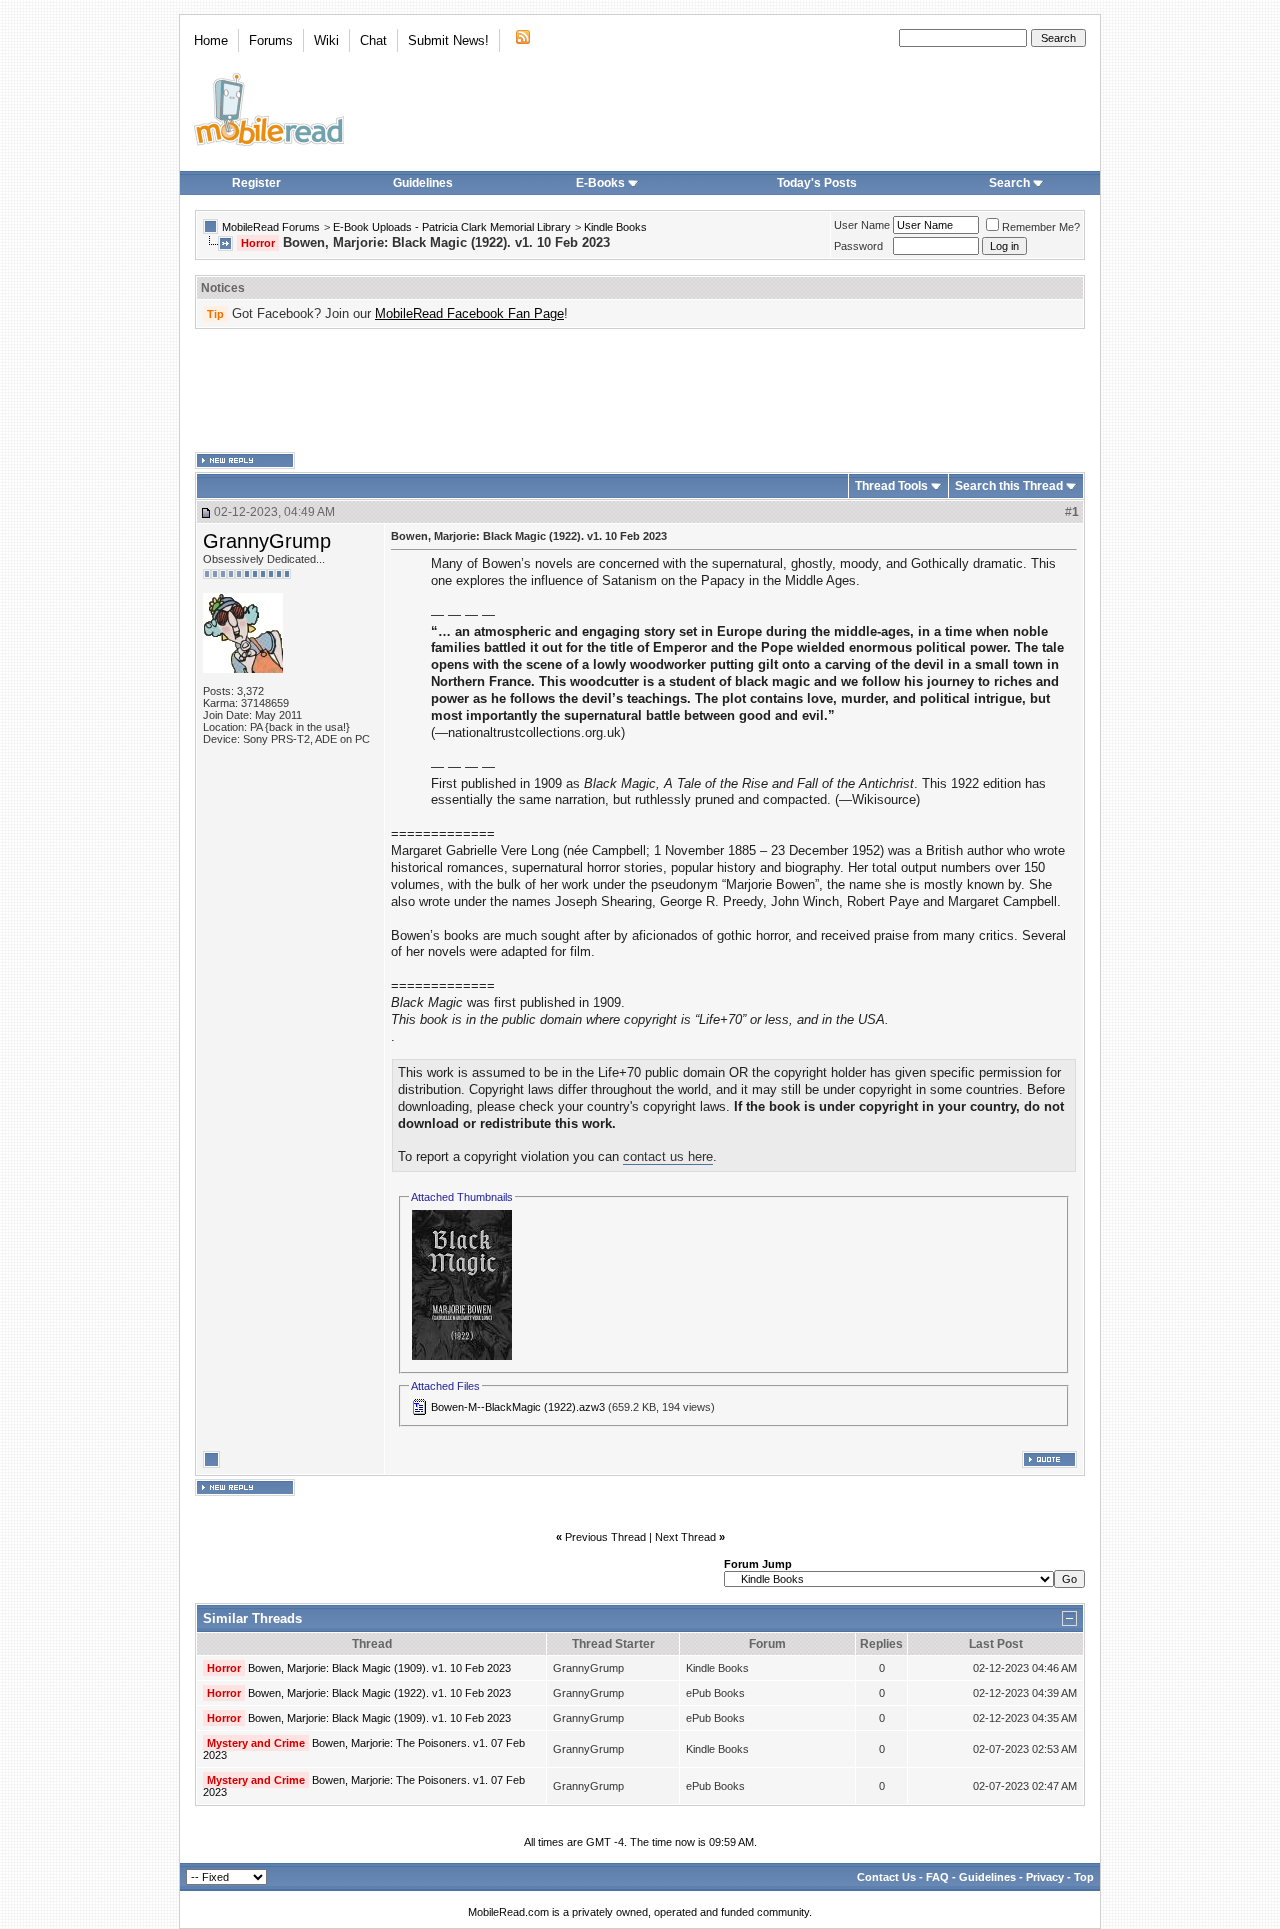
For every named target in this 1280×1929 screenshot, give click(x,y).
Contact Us (886, 1877)
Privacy (1045, 1877)
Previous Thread (605, 1537)
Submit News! (448, 40)
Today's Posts (817, 183)
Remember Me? (1041, 227)
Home (211, 40)
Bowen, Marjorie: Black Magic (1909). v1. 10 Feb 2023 (379, 1668)
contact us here (668, 1156)
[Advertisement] (640, 391)
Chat (373, 40)
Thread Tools (891, 486)
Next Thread (685, 1537)
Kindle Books (615, 227)
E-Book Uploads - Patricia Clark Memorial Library (452, 227)
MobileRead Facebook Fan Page (469, 313)
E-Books (600, 183)
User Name (862, 225)
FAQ (937, 1877)
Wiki (326, 40)
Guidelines (423, 183)
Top (1084, 1877)
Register (256, 183)
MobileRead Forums (271, 227)
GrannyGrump (267, 541)
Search (1009, 183)
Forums (271, 40)
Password (858, 246)
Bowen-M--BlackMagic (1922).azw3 (518, 1407)
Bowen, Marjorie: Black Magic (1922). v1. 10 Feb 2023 (379, 1693)
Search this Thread (1009, 486)
